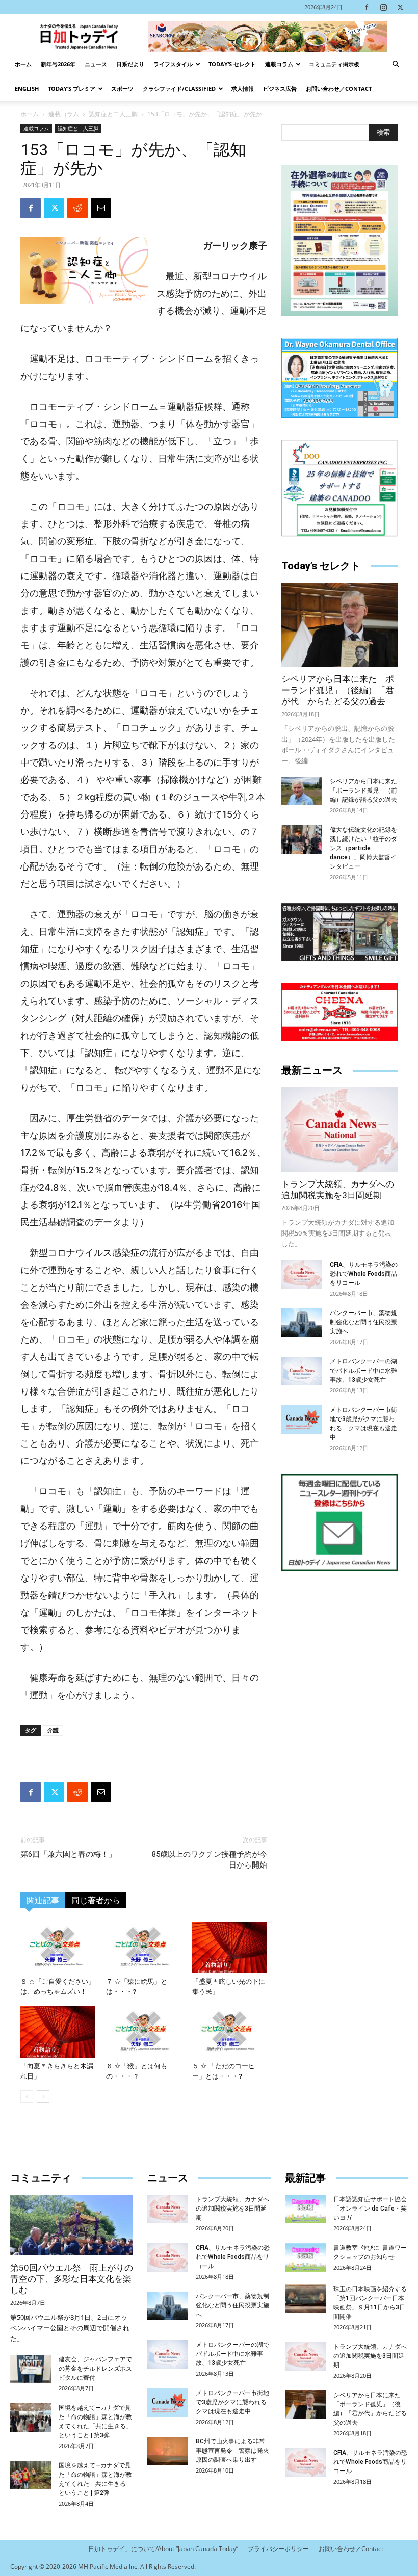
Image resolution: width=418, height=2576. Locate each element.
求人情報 (243, 88)
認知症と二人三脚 (113, 114)
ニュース (96, 64)
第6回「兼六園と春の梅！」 (68, 1854)
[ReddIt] (77, 208)
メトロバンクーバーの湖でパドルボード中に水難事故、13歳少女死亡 (363, 1371)
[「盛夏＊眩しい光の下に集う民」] (230, 1947)
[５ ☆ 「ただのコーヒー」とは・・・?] (230, 2031)
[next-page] (43, 2097)
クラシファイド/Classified (179, 88)
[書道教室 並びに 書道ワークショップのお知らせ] (305, 2257)
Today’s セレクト (232, 64)
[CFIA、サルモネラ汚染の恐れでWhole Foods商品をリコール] (302, 1274)
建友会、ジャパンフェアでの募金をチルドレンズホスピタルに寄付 (95, 2369)
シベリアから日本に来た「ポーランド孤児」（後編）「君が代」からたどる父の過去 (338, 690)
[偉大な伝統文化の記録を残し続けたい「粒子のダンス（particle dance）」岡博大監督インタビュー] (302, 839)
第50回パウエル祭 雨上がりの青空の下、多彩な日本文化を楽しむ (72, 2279)
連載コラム (279, 64)
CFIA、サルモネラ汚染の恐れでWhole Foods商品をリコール (364, 1274)
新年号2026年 (58, 64)
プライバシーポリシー (278, 2549)
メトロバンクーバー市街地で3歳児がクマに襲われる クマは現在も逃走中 (234, 2402)
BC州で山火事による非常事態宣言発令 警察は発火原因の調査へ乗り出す (232, 2451)
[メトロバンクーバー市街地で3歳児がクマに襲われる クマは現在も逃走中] (302, 1420)
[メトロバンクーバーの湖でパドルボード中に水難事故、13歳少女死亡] (302, 1371)
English (27, 88)
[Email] (101, 208)
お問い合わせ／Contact (339, 88)
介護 (53, 1730)
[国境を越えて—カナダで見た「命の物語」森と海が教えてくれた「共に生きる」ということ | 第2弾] (31, 2475)
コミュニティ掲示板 (334, 64)
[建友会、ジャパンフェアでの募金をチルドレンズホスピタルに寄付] (31, 2369)
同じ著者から (96, 1900)
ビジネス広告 (280, 88)
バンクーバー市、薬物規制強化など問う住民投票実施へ (363, 1322)
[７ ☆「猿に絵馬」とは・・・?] (143, 1947)
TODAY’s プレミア (72, 88)
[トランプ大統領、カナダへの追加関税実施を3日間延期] (339, 1129)
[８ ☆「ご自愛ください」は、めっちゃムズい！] (58, 1947)
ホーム (23, 64)
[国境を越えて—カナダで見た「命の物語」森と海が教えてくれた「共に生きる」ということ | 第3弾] (31, 2417)
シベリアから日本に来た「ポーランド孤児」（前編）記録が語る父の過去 (363, 791)
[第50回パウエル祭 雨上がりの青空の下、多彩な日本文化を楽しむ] (72, 2225)
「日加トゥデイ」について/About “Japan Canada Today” (160, 2549)
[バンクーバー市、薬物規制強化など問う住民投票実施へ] (302, 1323)
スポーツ (122, 88)
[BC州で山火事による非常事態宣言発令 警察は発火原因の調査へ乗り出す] (168, 2451)
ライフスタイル (173, 64)
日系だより (130, 64)
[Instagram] (383, 7)
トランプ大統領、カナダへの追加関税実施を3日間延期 (232, 2209)
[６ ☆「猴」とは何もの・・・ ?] (143, 2031)
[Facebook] (367, 7)
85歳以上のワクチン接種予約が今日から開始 (210, 1860)
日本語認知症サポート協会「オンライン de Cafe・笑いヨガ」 (370, 2209)
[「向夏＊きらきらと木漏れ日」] (58, 2031)
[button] (396, 64)
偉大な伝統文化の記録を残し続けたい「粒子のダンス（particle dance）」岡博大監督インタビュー (363, 848)
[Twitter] (400, 7)
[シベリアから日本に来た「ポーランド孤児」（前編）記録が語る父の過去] (302, 791)
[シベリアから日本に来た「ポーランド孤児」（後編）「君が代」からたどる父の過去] (339, 625)
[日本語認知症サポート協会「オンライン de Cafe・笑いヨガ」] (305, 2209)
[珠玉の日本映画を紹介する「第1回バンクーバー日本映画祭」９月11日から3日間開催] (305, 2299)
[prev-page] (27, 2097)
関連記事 (43, 1900)
